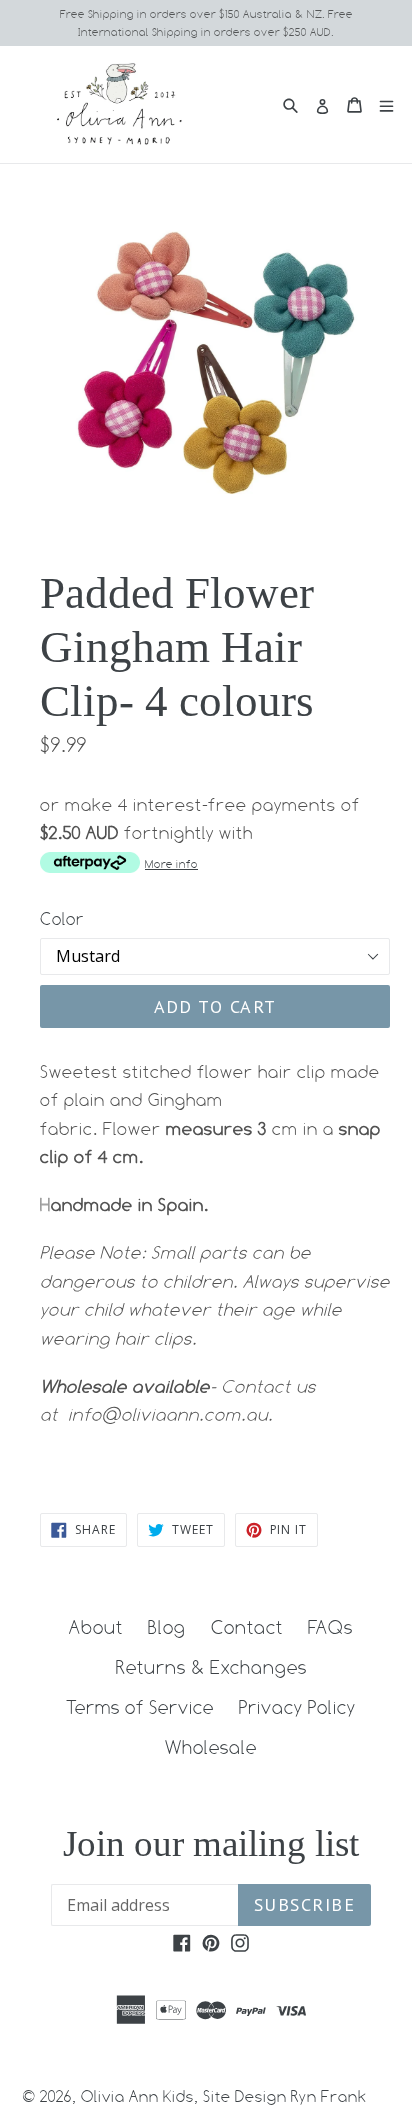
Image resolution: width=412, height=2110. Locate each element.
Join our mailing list (211, 1843)
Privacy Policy (297, 1707)
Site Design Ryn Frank (285, 2096)
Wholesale (211, 1747)
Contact (247, 1627)
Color (62, 919)
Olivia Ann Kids (137, 2096)
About (96, 1627)
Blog (167, 1627)
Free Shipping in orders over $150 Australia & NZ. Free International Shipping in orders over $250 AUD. (206, 23)
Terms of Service (140, 1707)
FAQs (330, 1627)
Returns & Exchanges (211, 1667)
